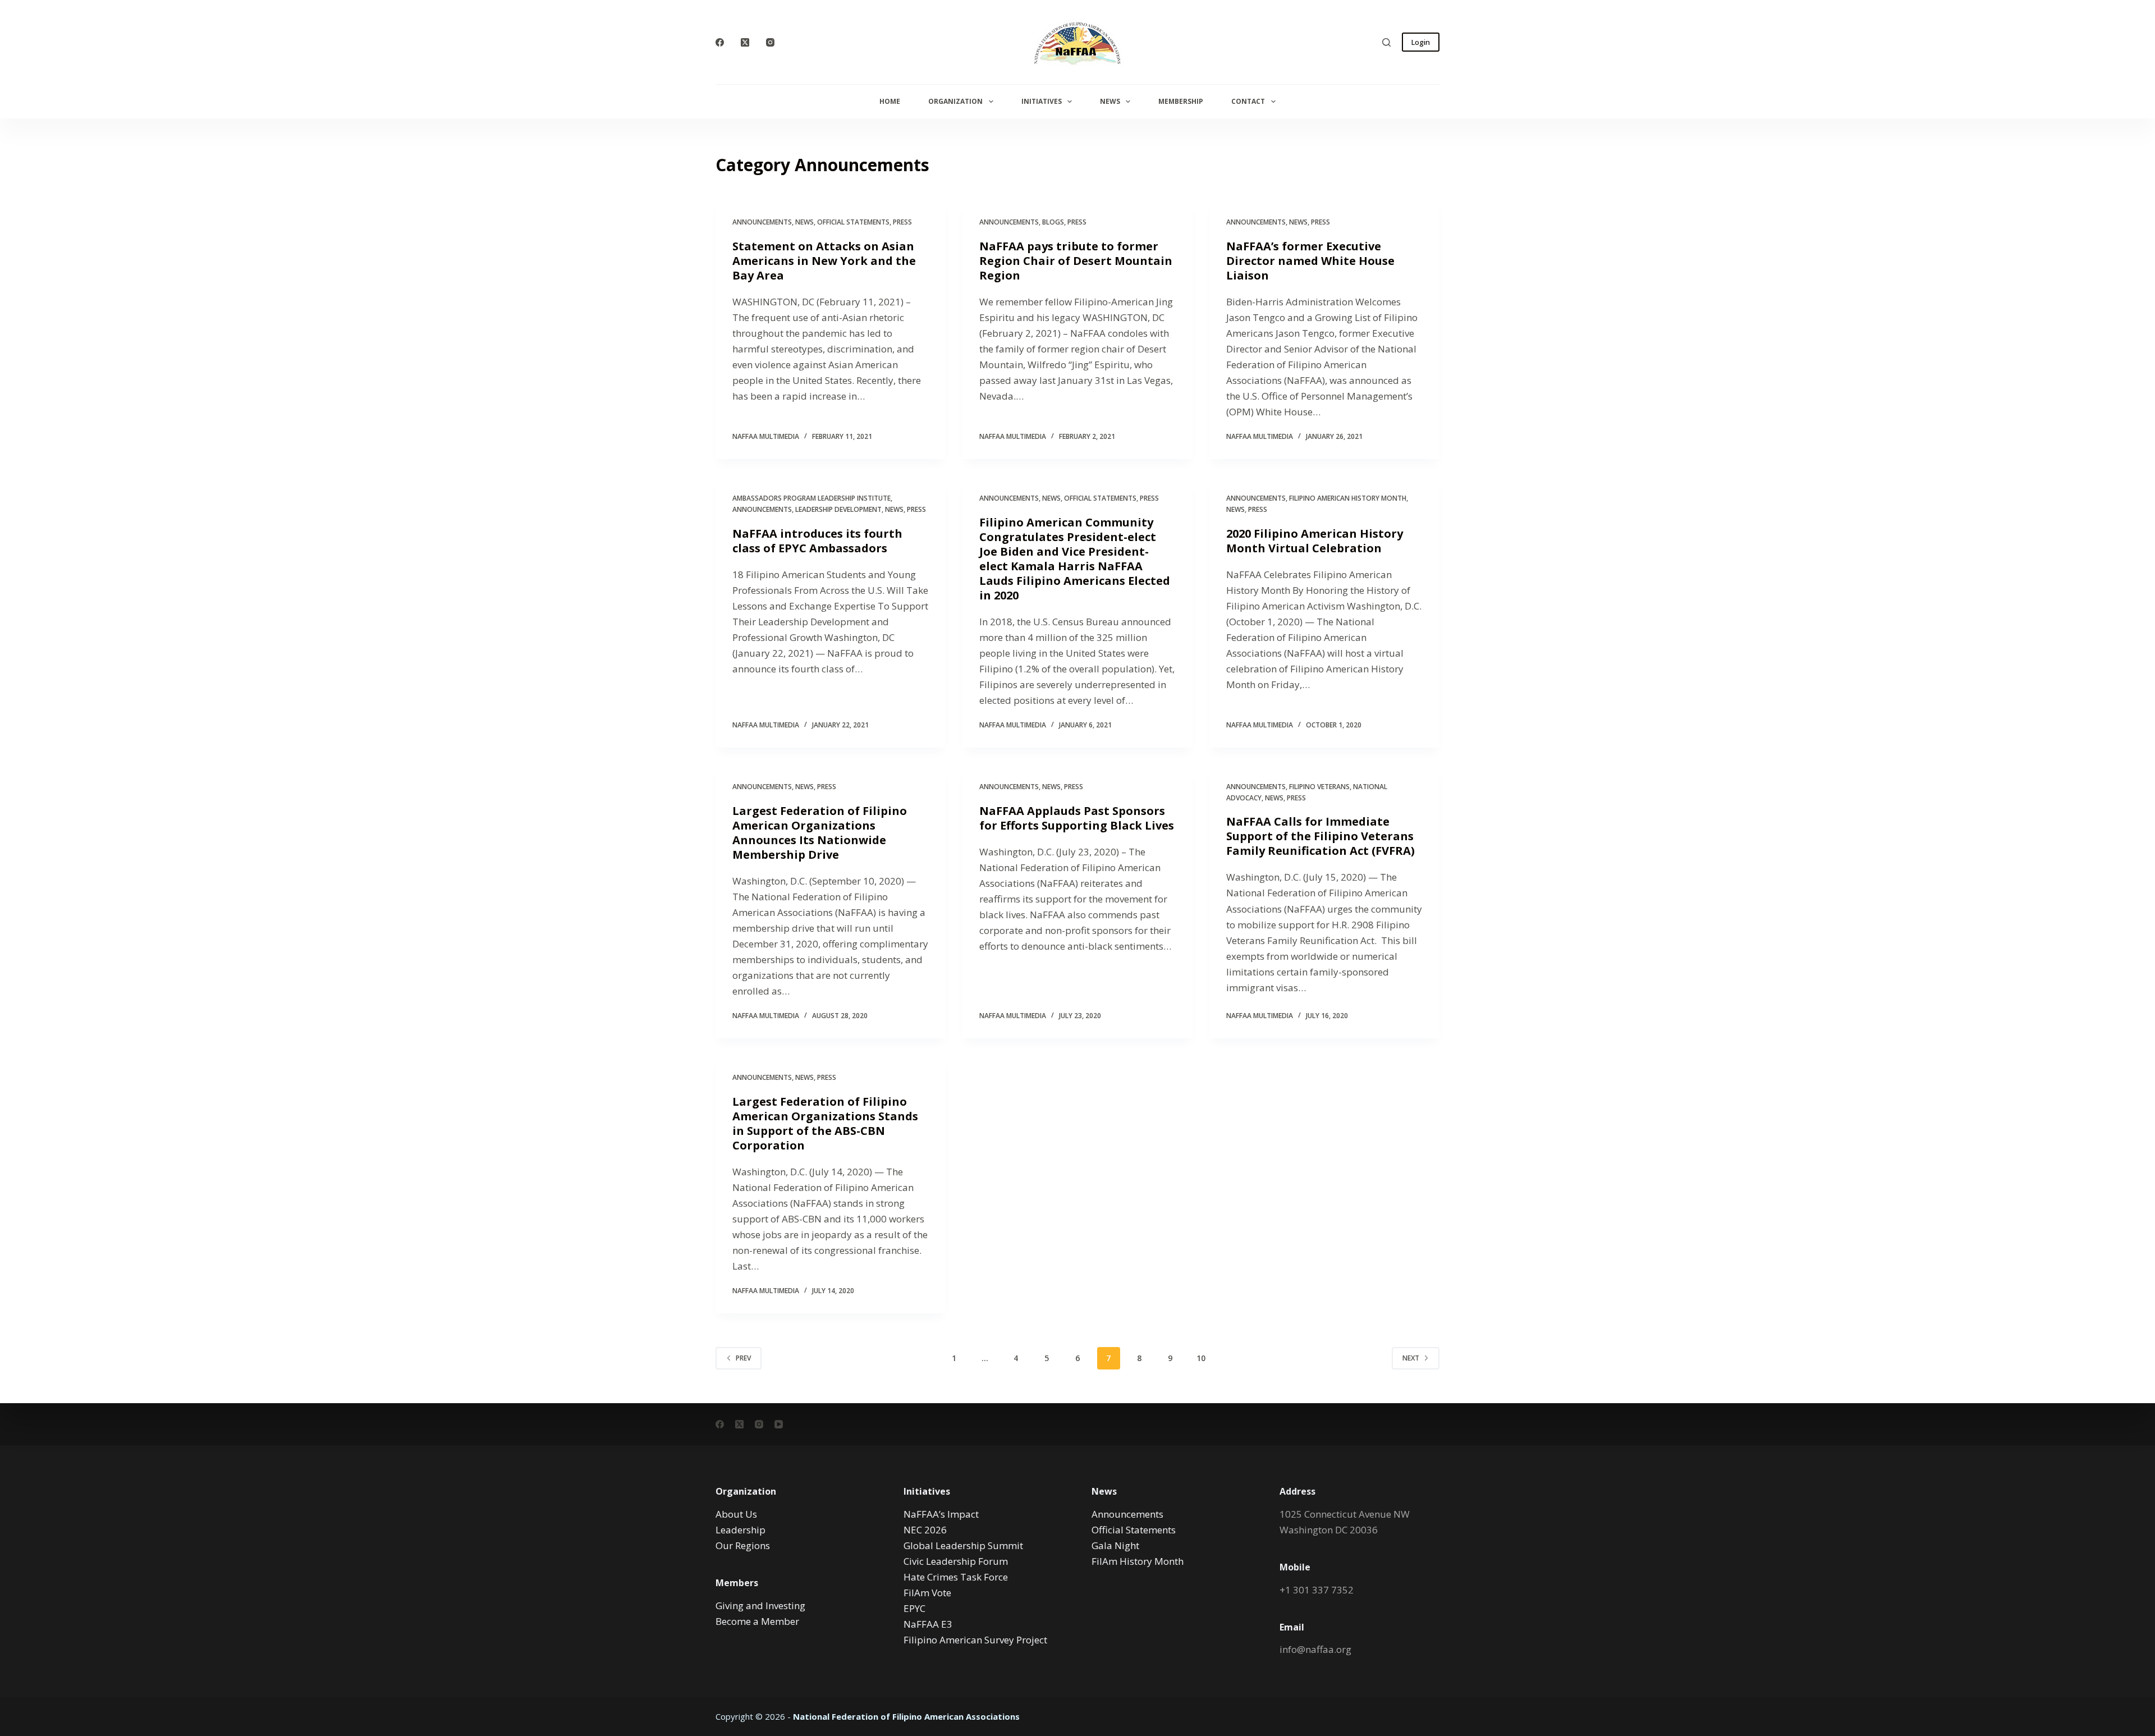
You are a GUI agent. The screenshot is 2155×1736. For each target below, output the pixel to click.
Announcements (762, 222)
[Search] (1386, 42)
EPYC (914, 1608)
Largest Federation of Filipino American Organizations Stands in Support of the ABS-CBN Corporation (825, 1123)
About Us (736, 1514)
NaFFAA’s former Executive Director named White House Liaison (1310, 261)
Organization (955, 101)
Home (890, 101)
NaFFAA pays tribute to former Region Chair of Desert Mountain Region (1076, 261)
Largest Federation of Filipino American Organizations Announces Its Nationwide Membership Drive (820, 833)
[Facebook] (720, 42)
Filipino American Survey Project (975, 1640)
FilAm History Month (1138, 1561)
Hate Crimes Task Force (956, 1577)
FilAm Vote (927, 1593)
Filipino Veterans (1319, 787)
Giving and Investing (760, 1606)
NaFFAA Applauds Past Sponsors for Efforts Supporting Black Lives (1077, 818)
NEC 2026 (925, 1530)
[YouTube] (779, 1424)
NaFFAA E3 (928, 1624)
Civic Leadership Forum (956, 1561)
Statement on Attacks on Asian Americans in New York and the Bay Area (824, 261)
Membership (1181, 101)
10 (1201, 1358)
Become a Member (757, 1621)
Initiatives (1042, 101)
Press (902, 222)
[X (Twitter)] (745, 42)
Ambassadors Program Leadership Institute (811, 498)
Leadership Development (838, 509)
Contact (1248, 101)
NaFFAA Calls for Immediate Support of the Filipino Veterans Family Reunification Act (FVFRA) (1320, 836)
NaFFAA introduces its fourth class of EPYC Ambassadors (817, 541)
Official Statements (853, 222)
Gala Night (1115, 1545)
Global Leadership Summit (963, 1545)
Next (1411, 1358)
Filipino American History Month (1348, 498)
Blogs (1053, 222)
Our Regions (743, 1545)
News (1110, 101)
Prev (743, 1358)
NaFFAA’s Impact (941, 1514)
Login (1421, 42)
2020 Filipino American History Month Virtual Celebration (1315, 541)
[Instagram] (770, 42)
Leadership (741, 1530)
